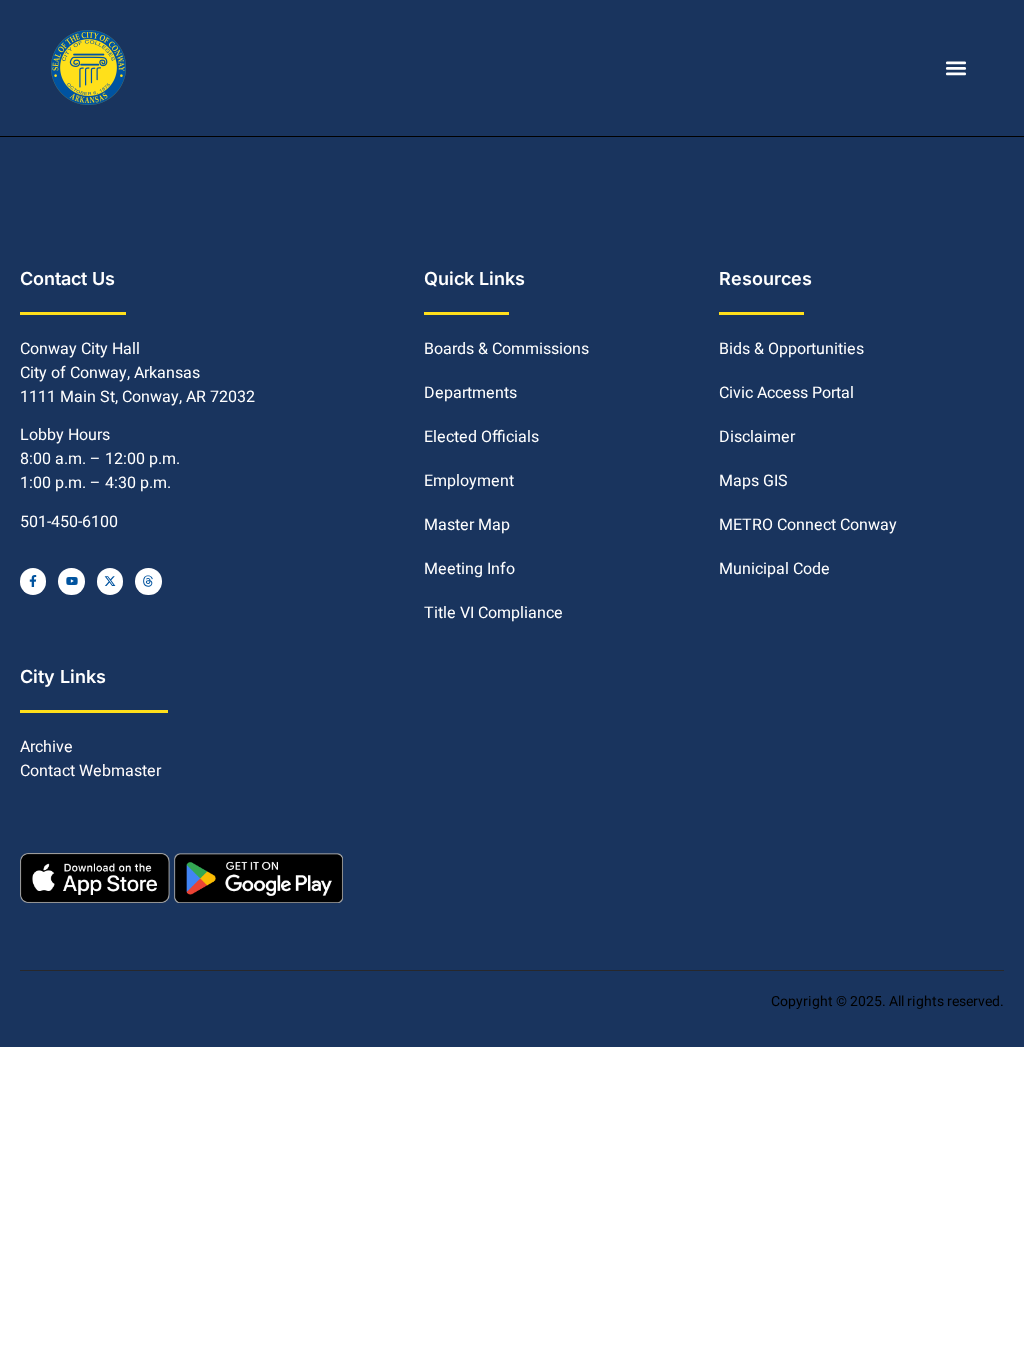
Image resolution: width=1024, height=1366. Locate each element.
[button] (956, 67)
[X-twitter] (110, 581)
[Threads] (148, 581)
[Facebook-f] (33, 581)
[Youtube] (71, 581)
